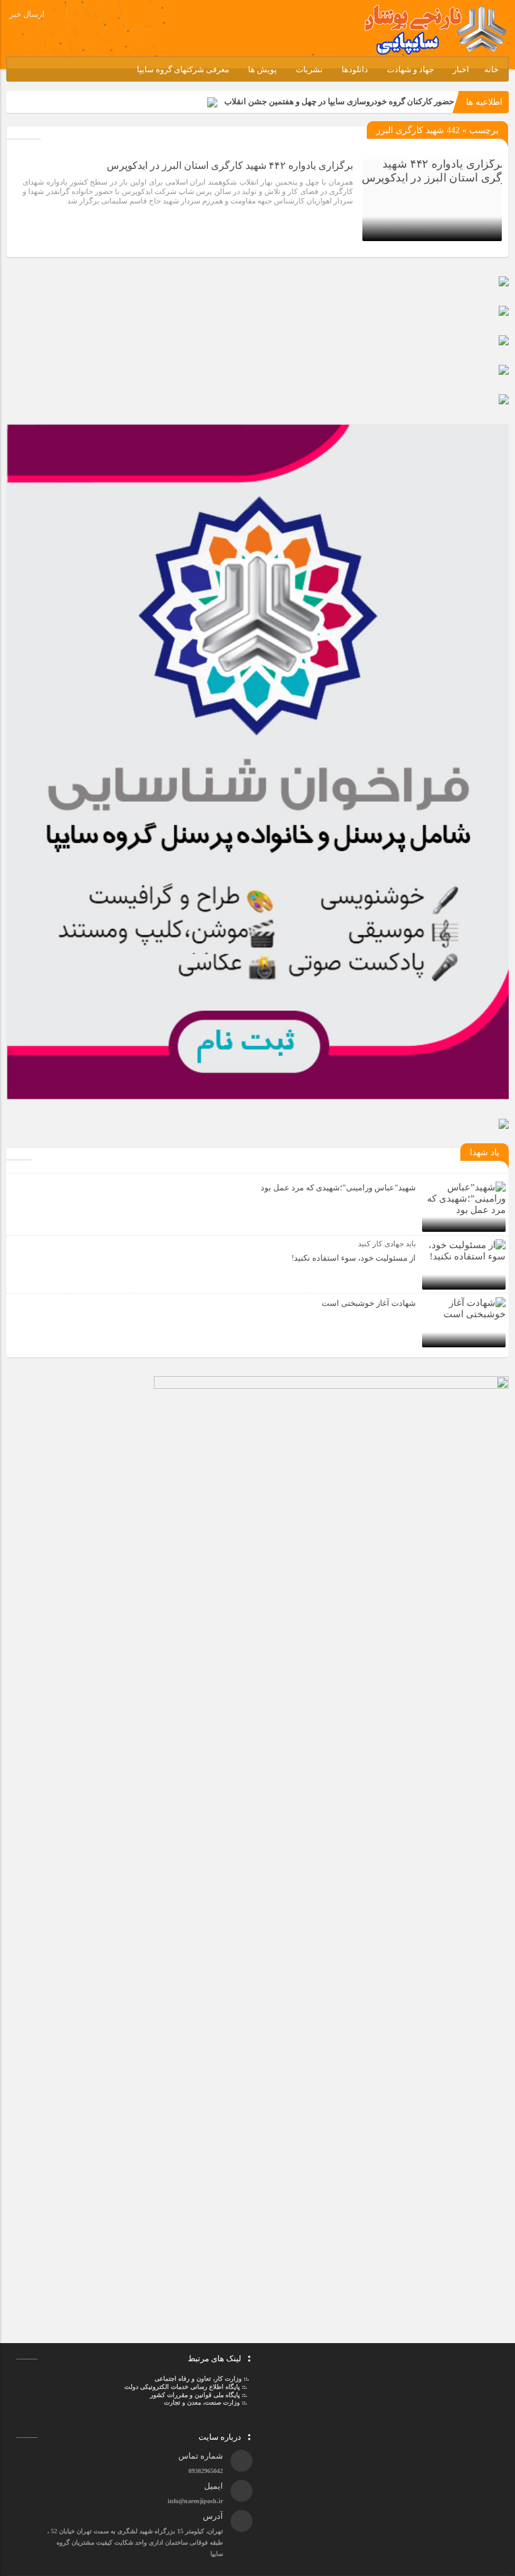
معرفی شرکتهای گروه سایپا (183, 69)
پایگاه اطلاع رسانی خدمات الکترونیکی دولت (181, 2387)
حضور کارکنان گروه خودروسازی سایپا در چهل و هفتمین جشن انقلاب (339, 101)
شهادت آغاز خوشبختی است (369, 1303)
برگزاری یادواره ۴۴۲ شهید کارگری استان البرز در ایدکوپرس (230, 165)
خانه (491, 69)
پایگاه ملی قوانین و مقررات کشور (195, 2395)
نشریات (309, 69)
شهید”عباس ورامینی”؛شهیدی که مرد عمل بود (338, 1188)
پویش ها (263, 69)
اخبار (461, 69)
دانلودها (355, 69)
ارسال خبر (27, 14)
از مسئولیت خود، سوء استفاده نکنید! (354, 1258)
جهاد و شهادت (410, 69)
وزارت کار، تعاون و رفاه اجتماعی (198, 2379)
